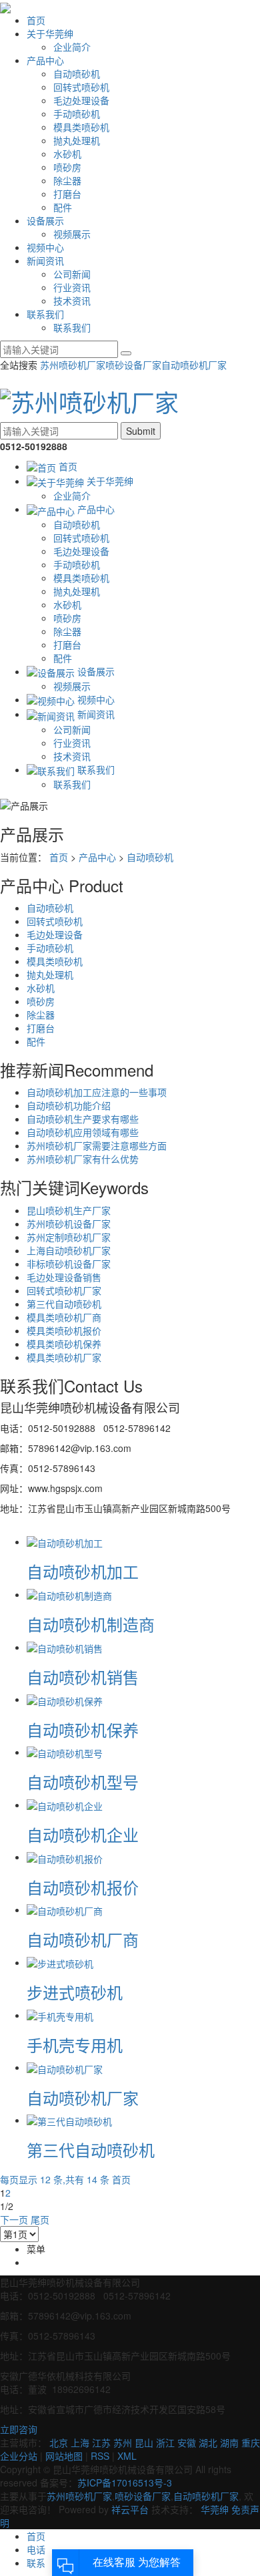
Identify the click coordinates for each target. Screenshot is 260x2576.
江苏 (101, 2442)
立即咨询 (19, 2429)
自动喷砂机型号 (83, 1782)
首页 (36, 20)
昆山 (144, 2442)
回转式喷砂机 (81, 87)
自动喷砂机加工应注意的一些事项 (97, 1092)
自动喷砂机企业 (83, 1834)
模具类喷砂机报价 (64, 1330)
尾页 (40, 2219)
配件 (63, 207)
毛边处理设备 (81, 100)
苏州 (123, 2442)
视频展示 (72, 234)
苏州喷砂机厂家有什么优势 (83, 1159)
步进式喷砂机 (75, 1992)
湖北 (208, 2442)
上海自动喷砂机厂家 (69, 1250)
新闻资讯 (45, 260)
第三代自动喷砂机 (64, 1304)
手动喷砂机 (77, 114)
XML (127, 2456)
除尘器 (67, 180)
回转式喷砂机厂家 (64, 1290)
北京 (59, 2442)
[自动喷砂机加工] (65, 1541)
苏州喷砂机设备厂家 (69, 1224)
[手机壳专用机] (60, 2015)
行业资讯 (72, 287)
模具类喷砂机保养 (64, 1344)
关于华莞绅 (50, 33)
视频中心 (45, 247)
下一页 (14, 2219)
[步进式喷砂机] (60, 1962)
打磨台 (67, 194)
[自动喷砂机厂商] (65, 1909)
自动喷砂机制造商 (91, 1624)
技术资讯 (72, 301)
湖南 (229, 2442)
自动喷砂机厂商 (83, 1939)
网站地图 (64, 2456)
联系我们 (45, 314)
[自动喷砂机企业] (65, 1805)
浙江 (165, 2442)
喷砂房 (67, 167)
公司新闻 (72, 274)
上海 (80, 2442)
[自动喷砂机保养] (65, 1699)
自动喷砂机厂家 (194, 365)
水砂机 (67, 154)
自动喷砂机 (77, 73)
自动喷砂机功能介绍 (69, 1105)
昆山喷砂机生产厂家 (69, 1210)
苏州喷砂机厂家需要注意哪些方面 (97, 1145)
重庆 (251, 2442)
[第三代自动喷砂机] (69, 2120)
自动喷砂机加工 (83, 1571)
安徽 (187, 2442)
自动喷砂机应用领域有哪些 (83, 1132)
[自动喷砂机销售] (65, 1647)
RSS (100, 2456)
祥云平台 (130, 2509)
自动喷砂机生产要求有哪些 (83, 1119)
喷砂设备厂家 (133, 365)
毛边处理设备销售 (64, 1277)
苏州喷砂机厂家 (73, 365)
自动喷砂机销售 (83, 1677)
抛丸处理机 (77, 140)
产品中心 (45, 60)
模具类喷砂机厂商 (64, 1317)
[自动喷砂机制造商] (69, 1594)
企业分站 (19, 2456)
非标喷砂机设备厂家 (69, 1264)
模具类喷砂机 (81, 127)
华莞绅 (215, 2509)
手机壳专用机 (75, 2045)
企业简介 (72, 47)
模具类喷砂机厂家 (64, 1357)
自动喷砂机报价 (83, 1887)
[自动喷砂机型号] (65, 1752)
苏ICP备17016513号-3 (125, 2482)
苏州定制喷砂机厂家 (69, 1237)
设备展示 (45, 220)
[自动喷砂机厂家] (65, 2067)
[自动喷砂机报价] (65, 1857)
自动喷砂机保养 (83, 1729)
